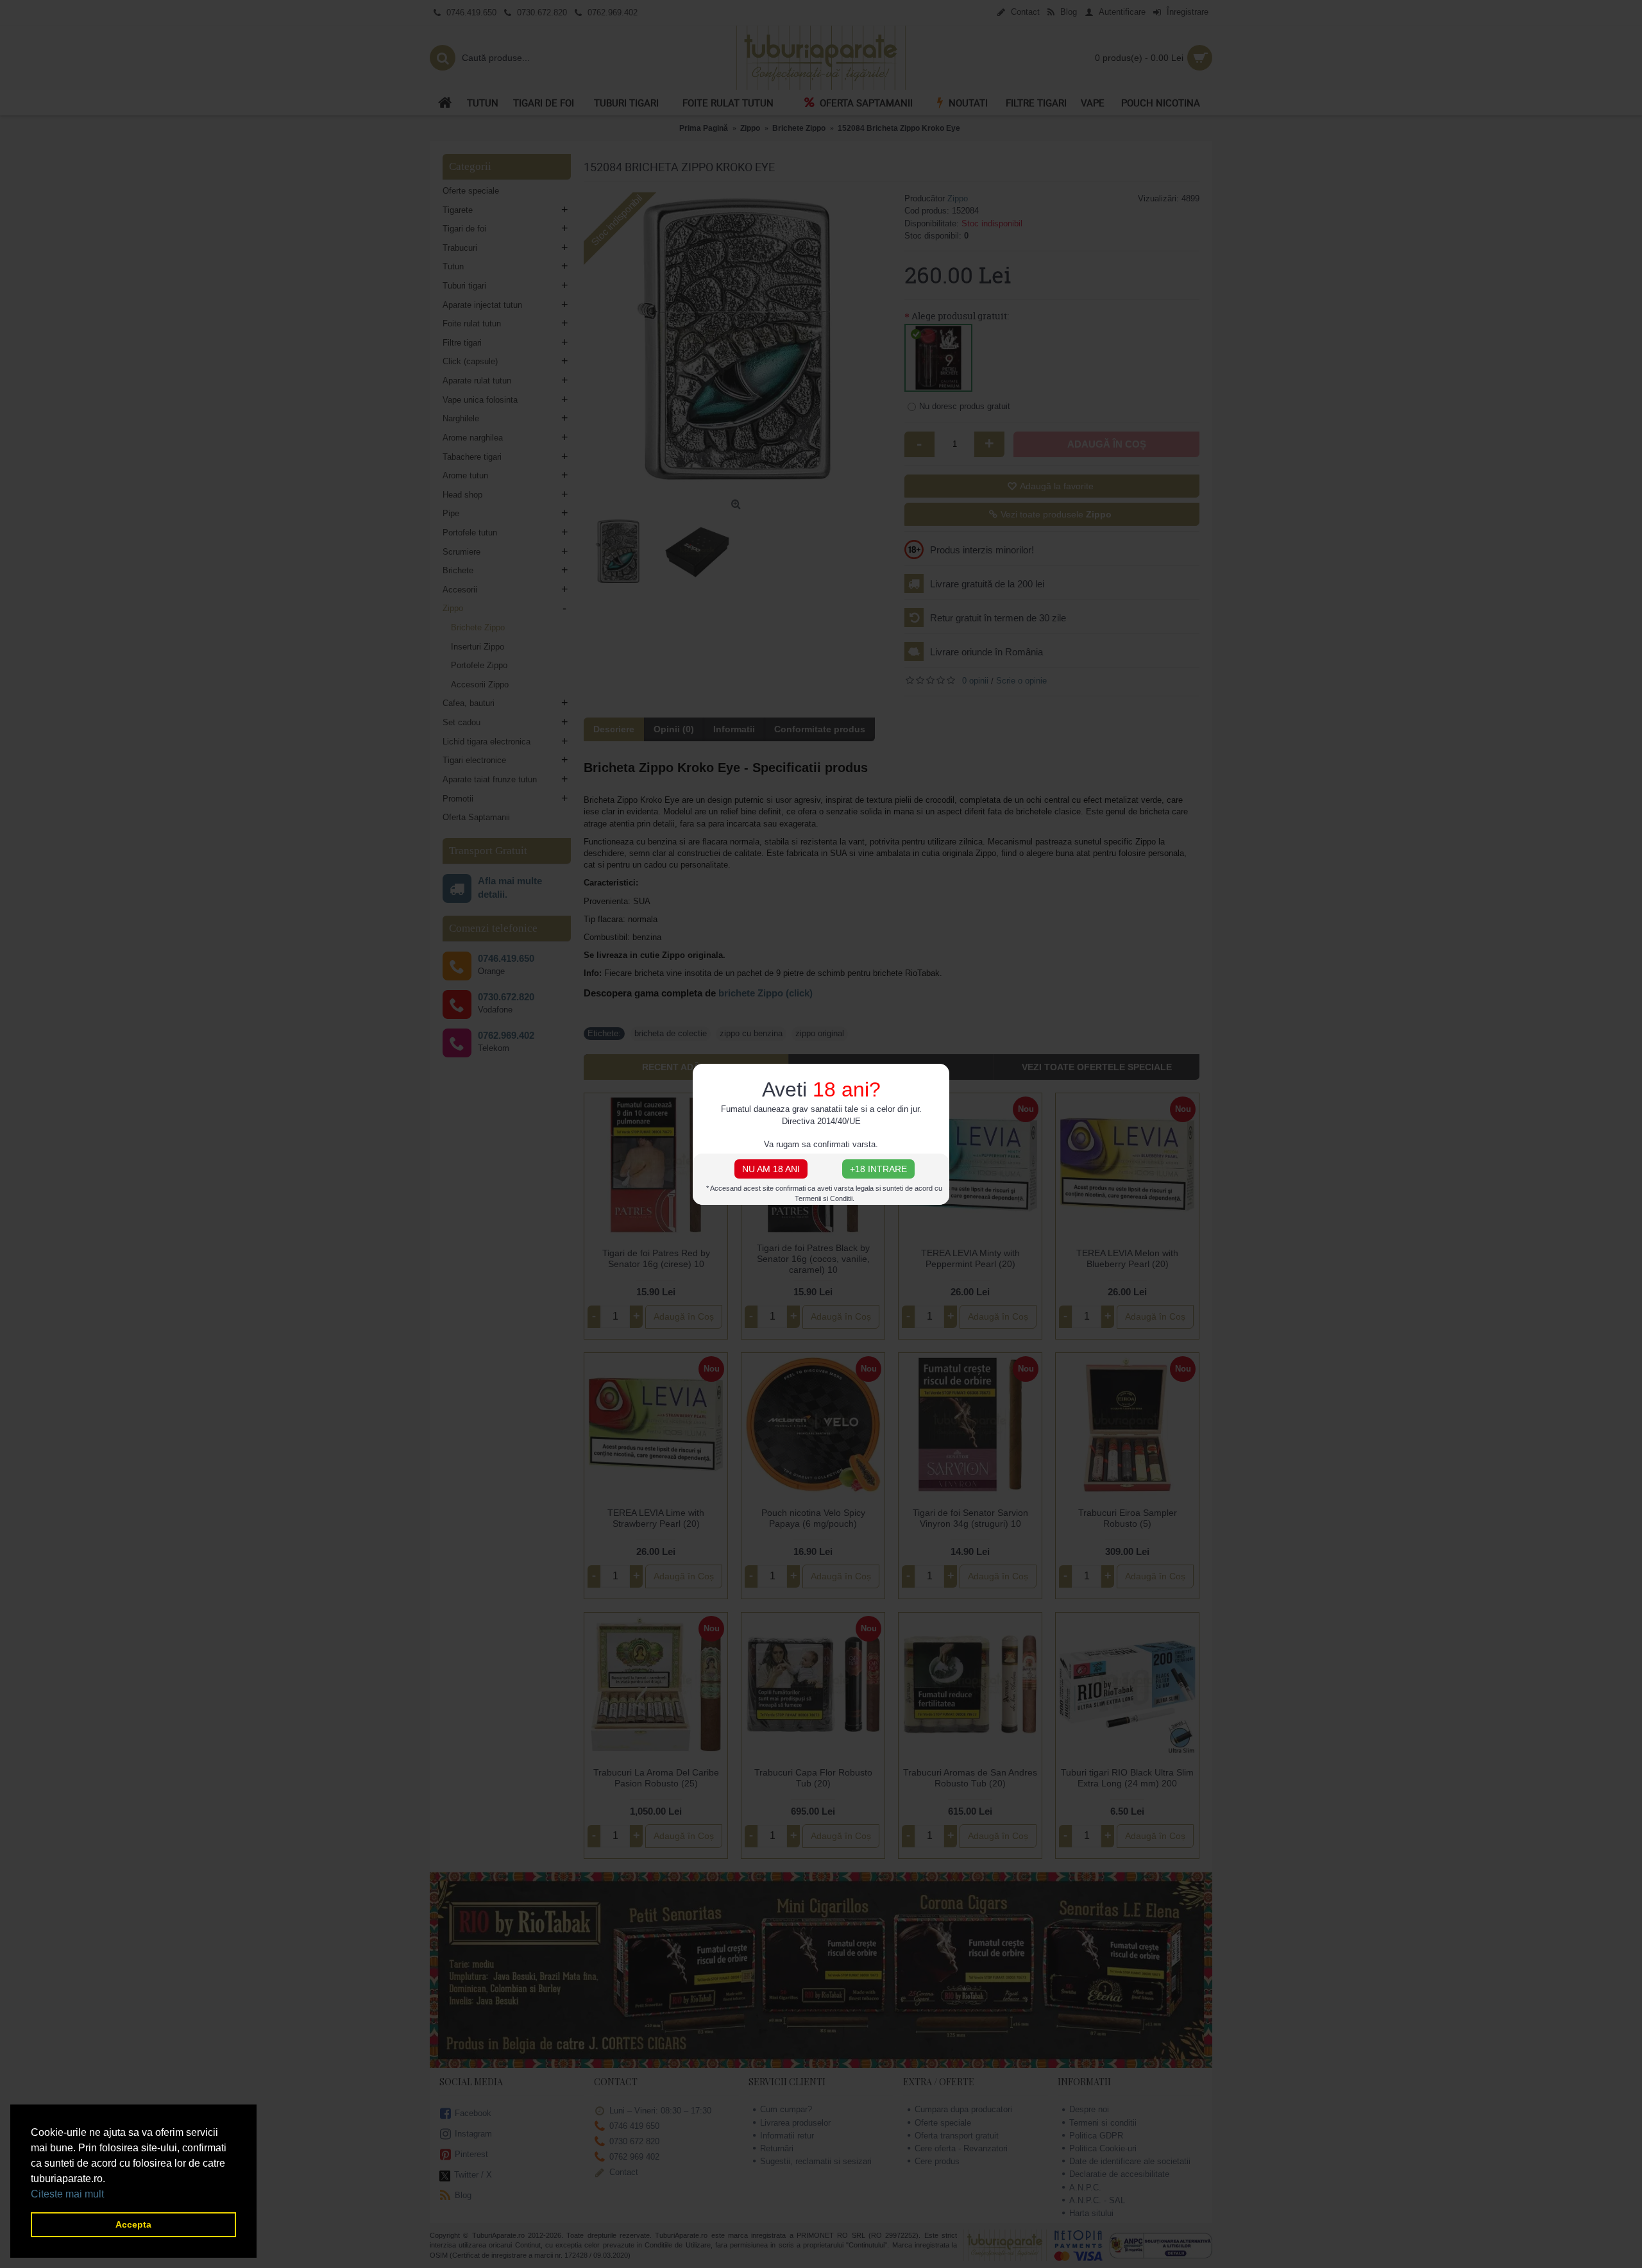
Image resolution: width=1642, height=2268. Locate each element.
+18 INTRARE (878, 1169)
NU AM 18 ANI (771, 1169)
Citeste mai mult (67, 2194)
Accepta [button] (133, 2224)
